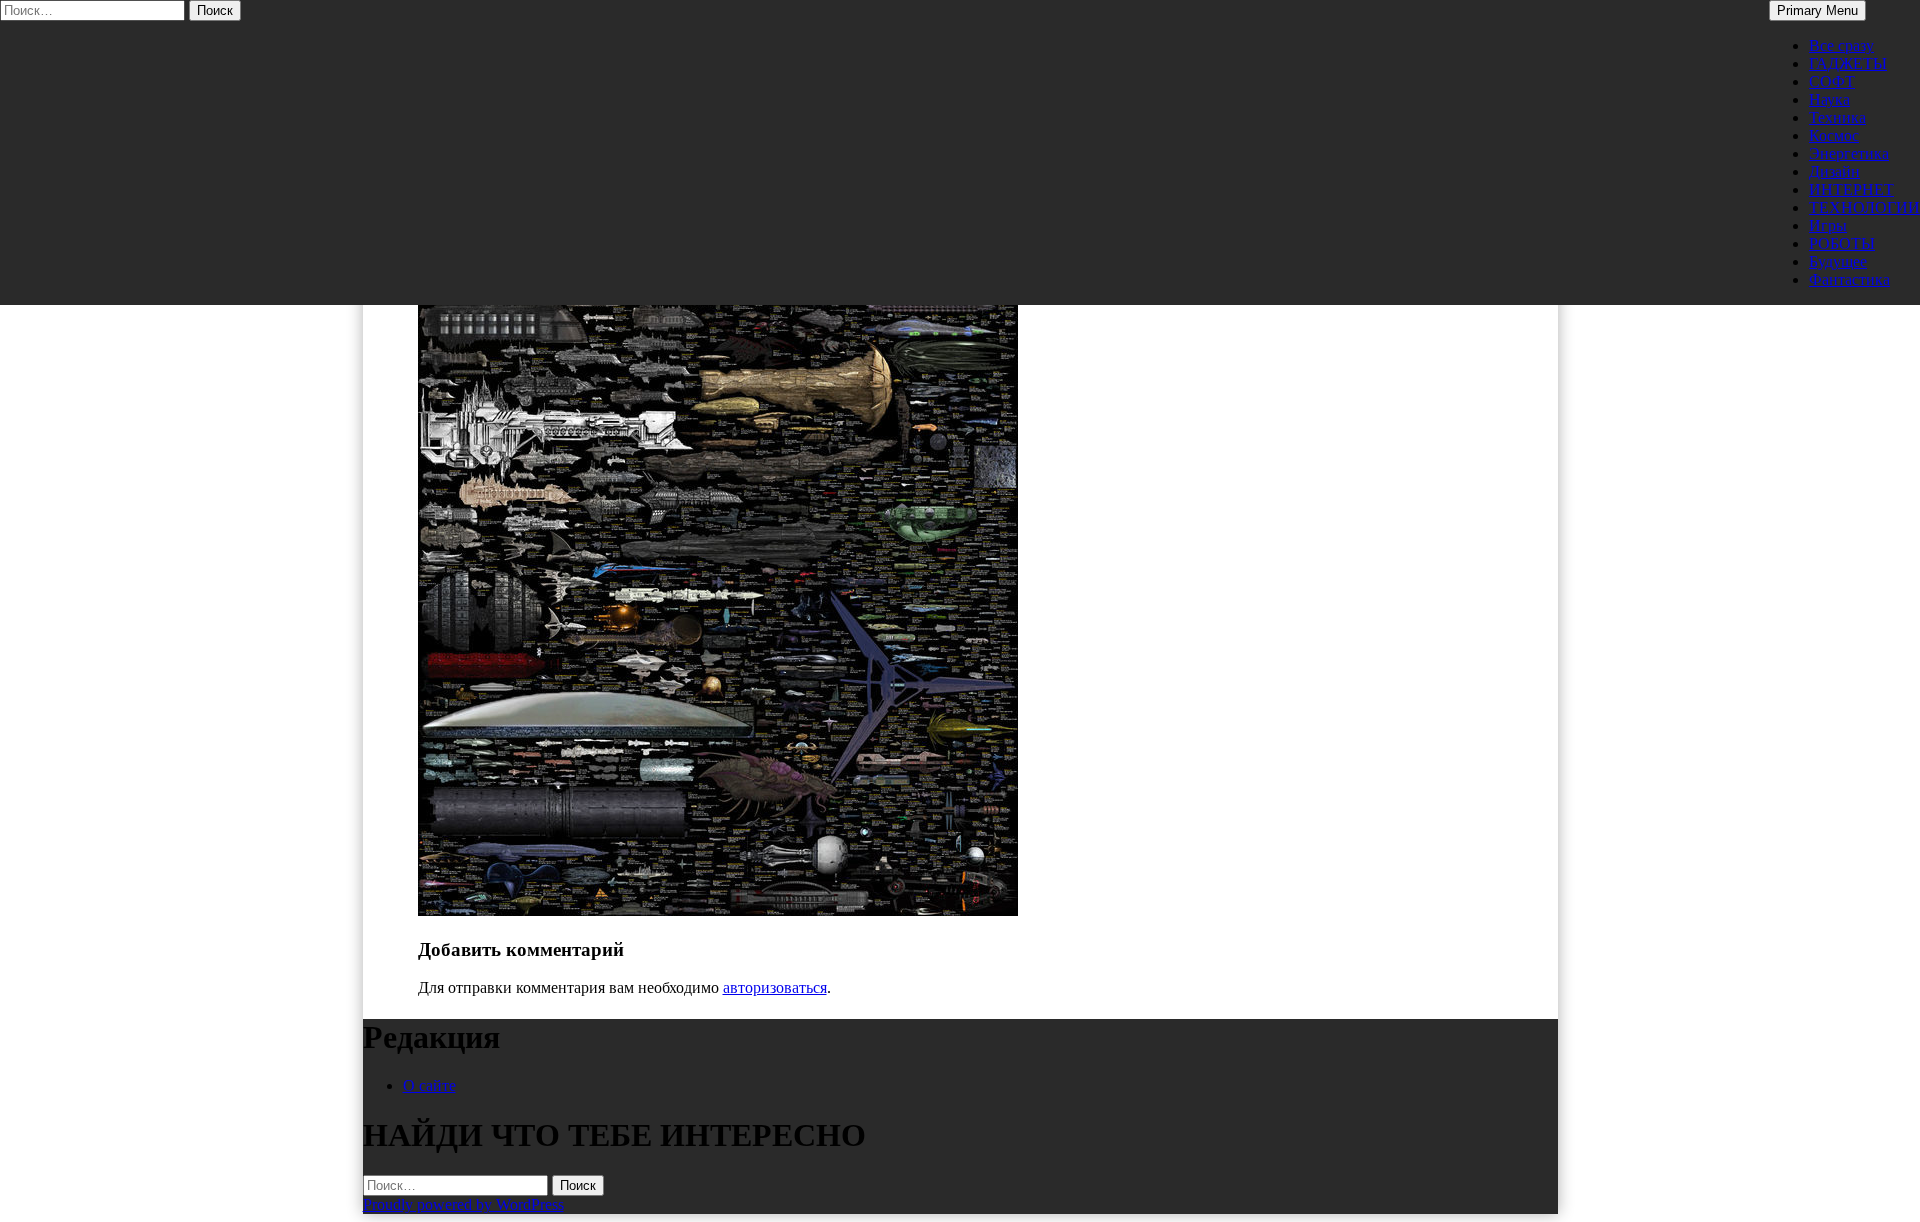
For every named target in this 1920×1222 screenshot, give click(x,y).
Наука (1829, 99)
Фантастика (1849, 279)
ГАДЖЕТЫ (1848, 63)
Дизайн (1834, 171)
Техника (1837, 117)
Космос (1834, 135)
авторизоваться (775, 987)
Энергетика (1849, 153)
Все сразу (1841, 45)
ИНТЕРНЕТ (1851, 189)
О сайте (429, 1085)
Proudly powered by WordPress (463, 1204)
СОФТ (1832, 81)
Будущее (1838, 261)
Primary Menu (1817, 10)
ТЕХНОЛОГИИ (1864, 207)
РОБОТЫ (1842, 243)
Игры (1828, 225)
